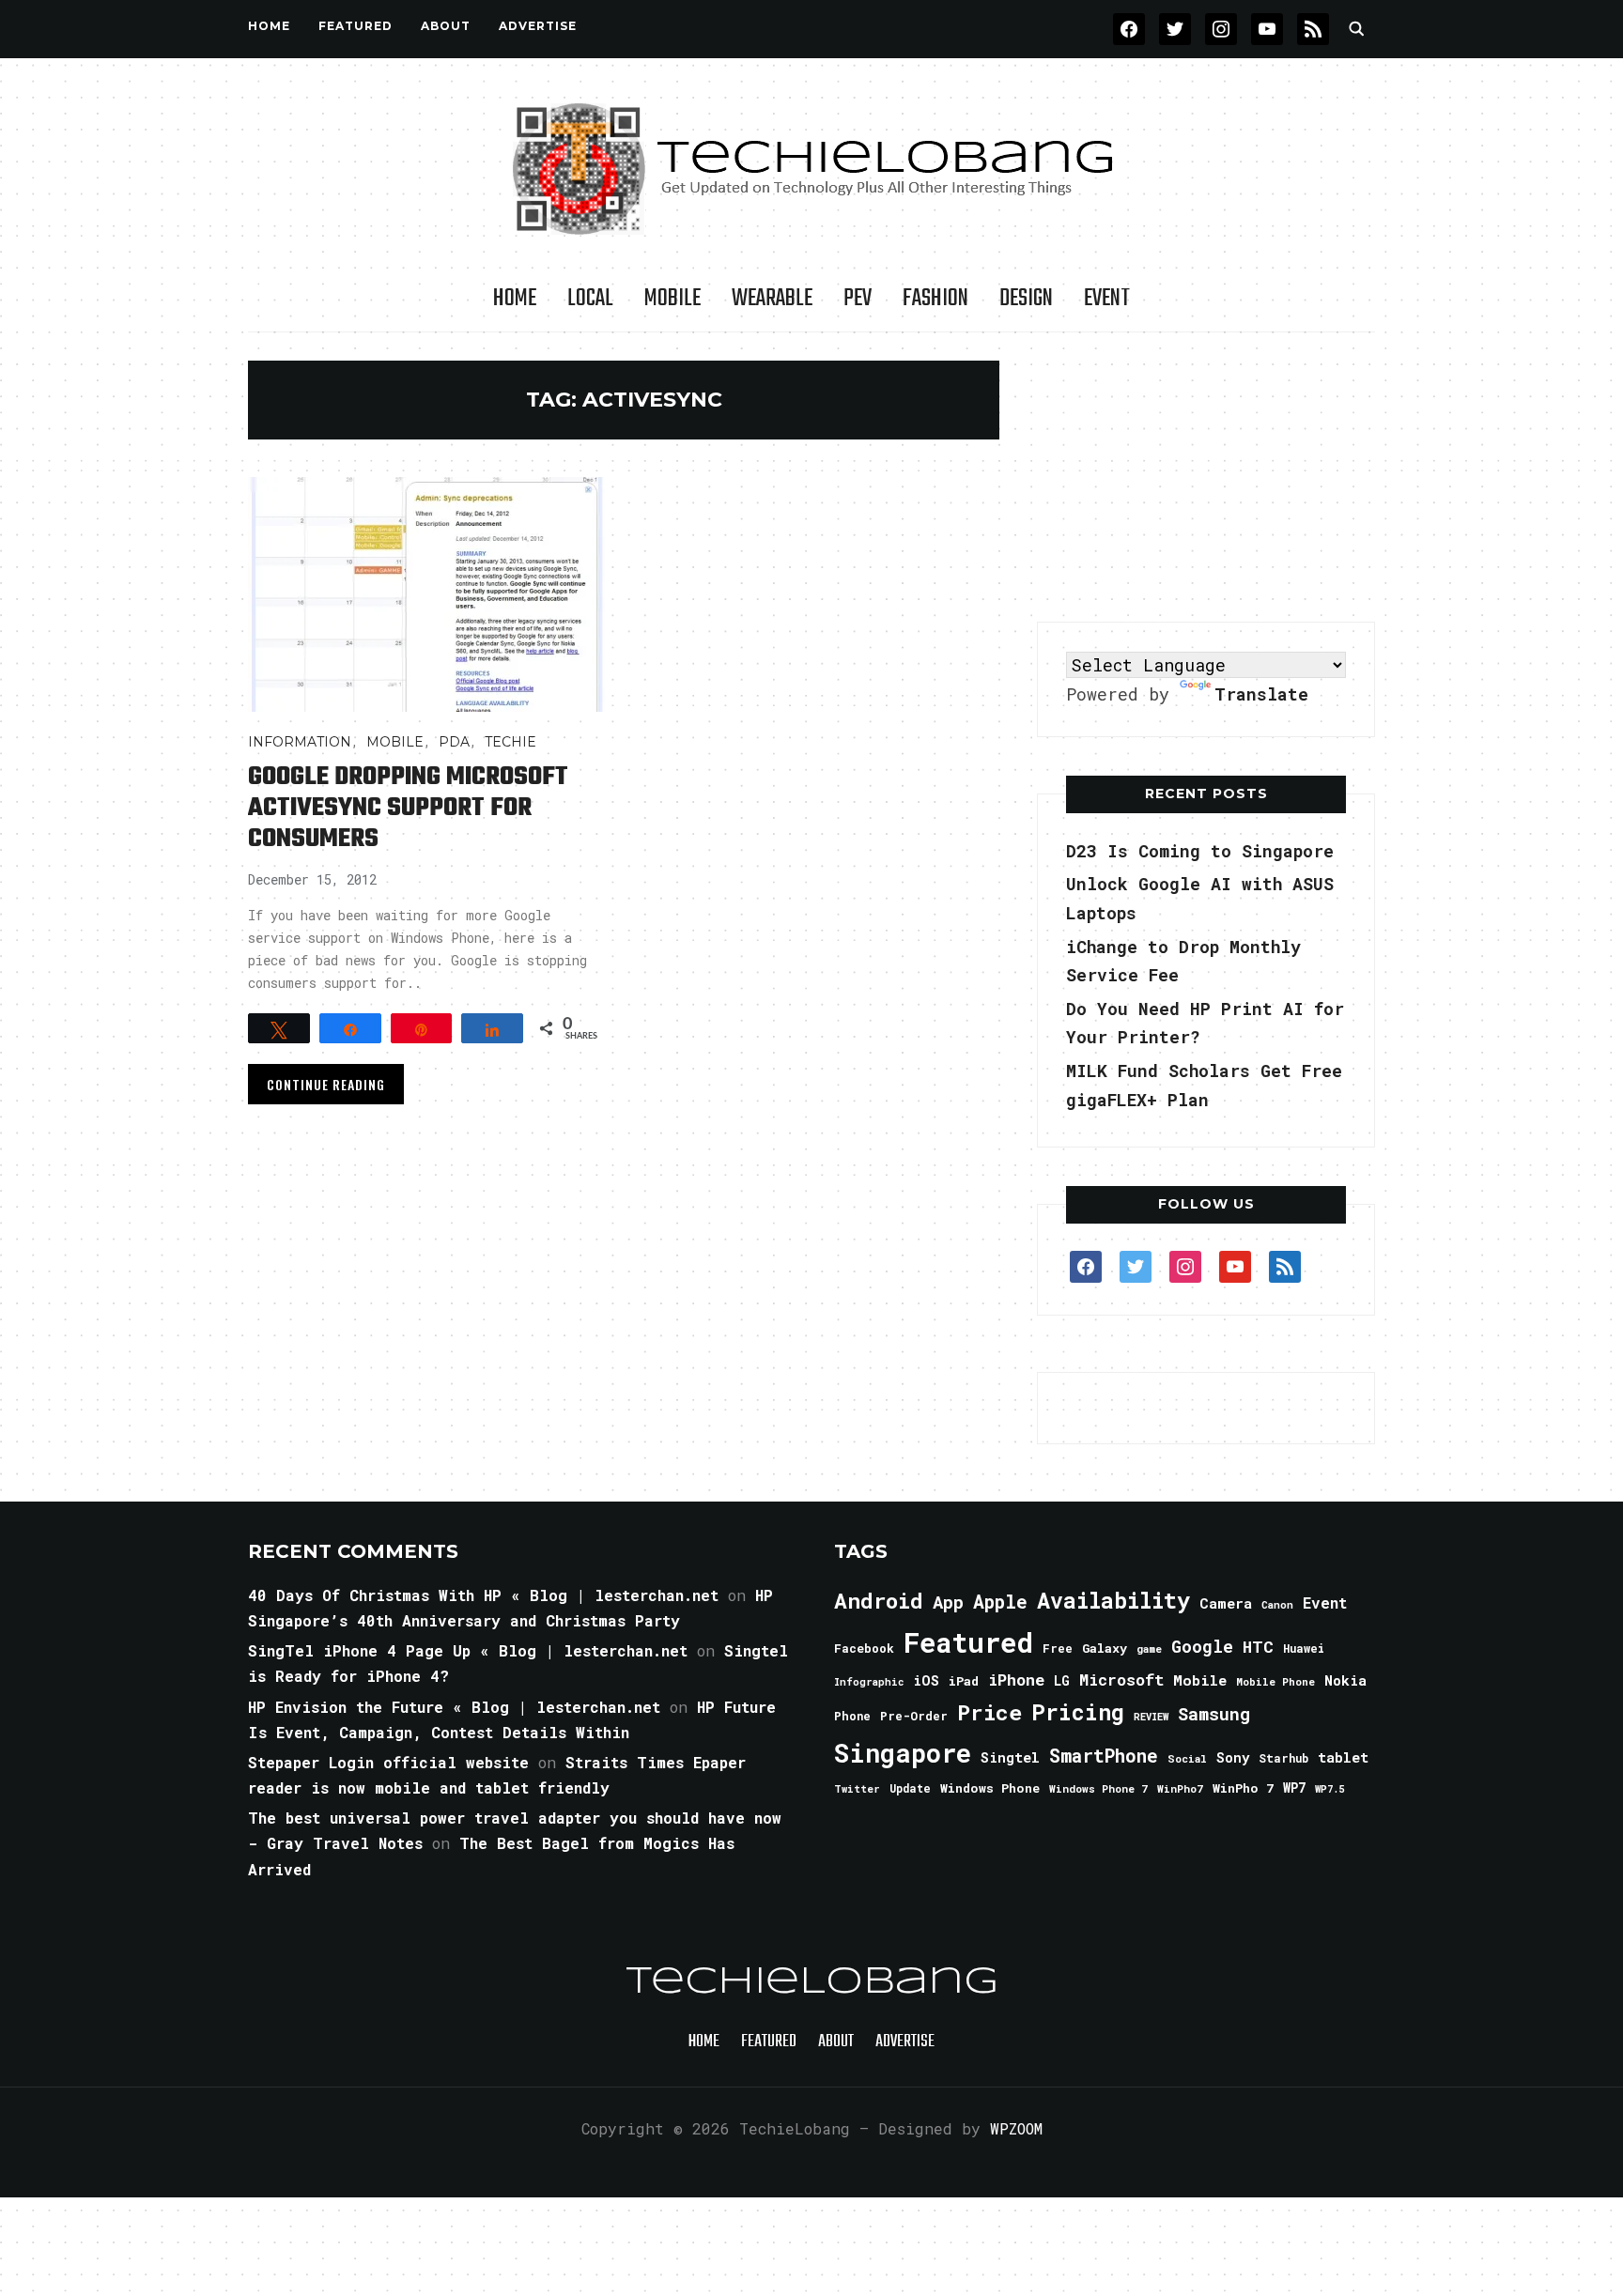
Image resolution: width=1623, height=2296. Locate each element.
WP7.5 (1329, 1789)
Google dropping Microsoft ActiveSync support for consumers (408, 808)
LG (1062, 1680)
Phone (852, 1716)
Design (1026, 299)
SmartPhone (1104, 1755)
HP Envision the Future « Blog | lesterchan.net (454, 1707)
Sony (1233, 1757)
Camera (1226, 1603)
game (1149, 1649)
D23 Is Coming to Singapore (1200, 851)
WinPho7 (1180, 1788)
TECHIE (510, 742)
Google (1202, 1646)
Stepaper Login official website (388, 1762)
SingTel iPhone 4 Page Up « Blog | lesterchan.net (468, 1650)
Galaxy (1105, 1648)
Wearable (772, 299)
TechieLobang (812, 1982)
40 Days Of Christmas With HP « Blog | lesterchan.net (483, 1595)
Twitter (857, 1789)
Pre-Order (914, 1716)
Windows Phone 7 (1098, 1788)
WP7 (1294, 1788)
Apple (1000, 1602)
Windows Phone (990, 1788)
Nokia (1345, 1680)
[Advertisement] (1206, 478)
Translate (1261, 694)
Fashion (935, 299)
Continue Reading (326, 1084)
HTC (1258, 1647)
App (948, 1602)
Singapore (903, 1753)
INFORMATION (300, 742)
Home (269, 26)
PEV (858, 299)
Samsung (1214, 1714)
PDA (454, 742)
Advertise (538, 26)
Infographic (869, 1682)
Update (910, 1788)
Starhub (1283, 1758)
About (446, 26)
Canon (1277, 1605)
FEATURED (356, 26)
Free (1058, 1648)
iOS (926, 1680)
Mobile (672, 299)
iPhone (1016, 1680)
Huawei (1304, 1648)
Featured (968, 1642)
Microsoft (1121, 1680)
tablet (1343, 1757)
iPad (964, 1681)
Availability (1113, 1600)
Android (879, 1600)
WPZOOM (1016, 2128)
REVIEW (1151, 1717)
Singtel (1010, 1757)
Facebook (864, 1648)
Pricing (1078, 1711)
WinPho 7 (1243, 1788)
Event (1107, 299)
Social (1187, 1758)
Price (989, 1712)
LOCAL (590, 299)
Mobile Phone (1275, 1681)
